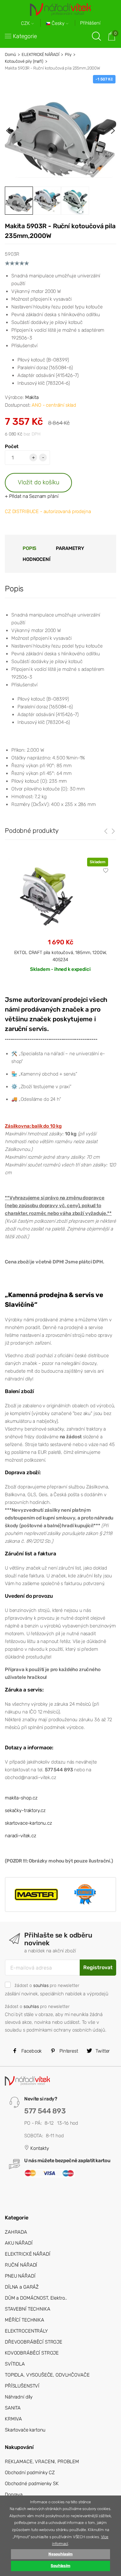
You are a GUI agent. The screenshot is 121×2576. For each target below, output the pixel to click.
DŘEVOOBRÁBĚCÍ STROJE (34, 2342)
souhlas (41, 1985)
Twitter (102, 2051)
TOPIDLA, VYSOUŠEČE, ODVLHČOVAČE (47, 2375)
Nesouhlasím (60, 2554)
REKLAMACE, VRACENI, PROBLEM (42, 2462)
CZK (26, 23)
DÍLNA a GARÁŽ (22, 2287)
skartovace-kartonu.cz (28, 1823)
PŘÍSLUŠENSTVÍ (22, 2386)
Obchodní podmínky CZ (30, 2473)
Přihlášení (90, 23)
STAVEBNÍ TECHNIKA (27, 2309)
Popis (30, 548)
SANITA (13, 2408)
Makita (32, 397)
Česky (58, 23)
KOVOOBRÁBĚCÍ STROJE (32, 2353)
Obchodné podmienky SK (32, 2484)
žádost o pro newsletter (47, 1985)
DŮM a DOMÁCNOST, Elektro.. (36, 2298)
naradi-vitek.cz (20, 1836)
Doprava (14, 2495)
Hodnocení (36, 559)
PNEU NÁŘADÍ (20, 2276)
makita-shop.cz (21, 1798)
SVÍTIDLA (15, 2364)
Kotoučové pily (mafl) (24, 61)
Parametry (70, 548)
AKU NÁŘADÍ (19, 2243)
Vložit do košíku (39, 482)
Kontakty (39, 2148)
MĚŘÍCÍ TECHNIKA (25, 2320)
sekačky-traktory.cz (25, 1810)
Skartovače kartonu (25, 2430)
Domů (10, 54)
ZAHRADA (16, 2232)
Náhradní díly (19, 2397)
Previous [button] (8, 131)
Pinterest (68, 2051)
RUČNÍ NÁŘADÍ (21, 2265)
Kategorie (25, 36)
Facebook (31, 2051)
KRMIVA (13, 2419)
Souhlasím (60, 2566)
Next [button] (113, 131)
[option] (60, 131)
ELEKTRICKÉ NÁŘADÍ (40, 54)
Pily (68, 54)
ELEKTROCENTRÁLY (26, 2331)
